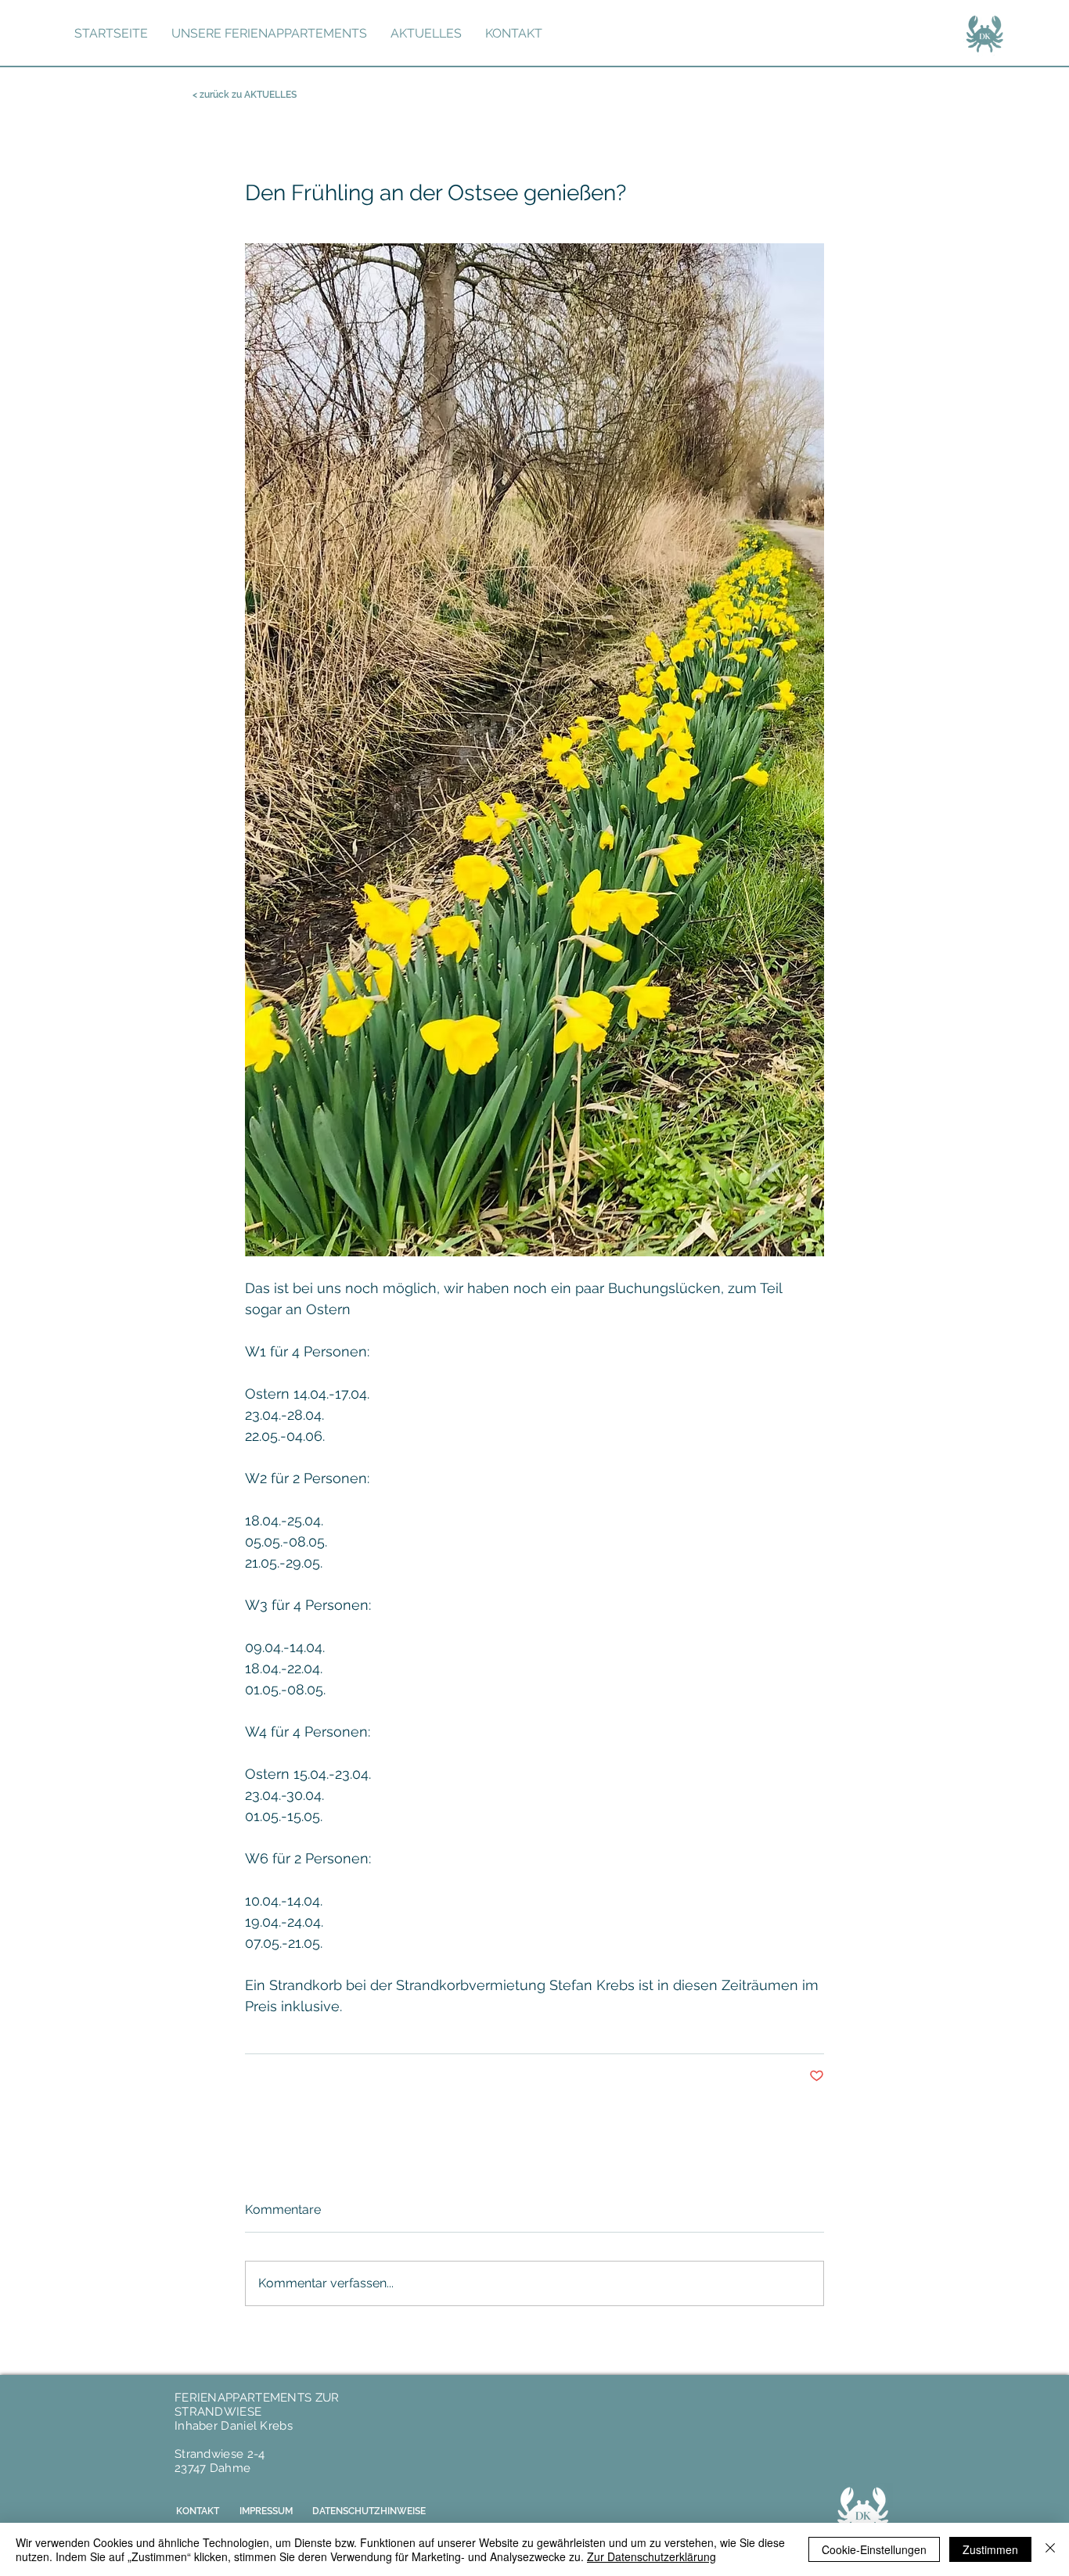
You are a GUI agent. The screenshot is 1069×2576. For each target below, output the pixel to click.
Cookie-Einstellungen (874, 2549)
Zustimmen (990, 2549)
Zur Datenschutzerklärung (651, 2556)
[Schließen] (1050, 2549)
